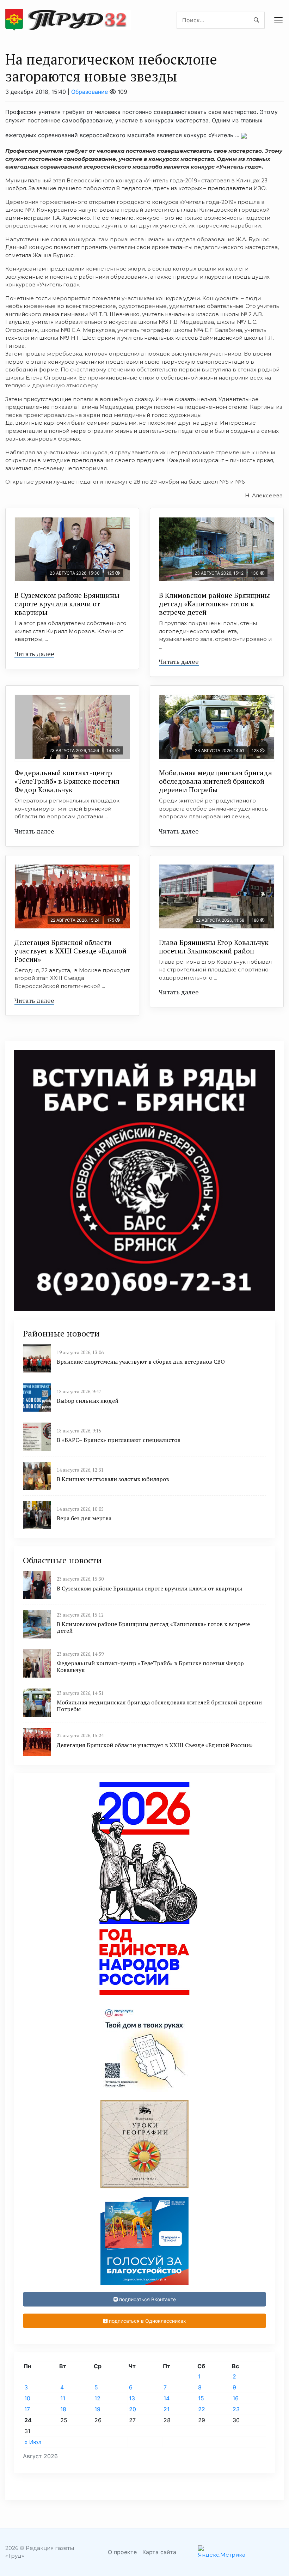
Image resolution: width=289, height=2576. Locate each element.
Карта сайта (159, 2552)
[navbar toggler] (278, 20)
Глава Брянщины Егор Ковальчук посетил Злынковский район (214, 947)
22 (202, 2409)
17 (27, 2409)
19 (97, 2409)
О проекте (122, 2552)
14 (167, 2398)
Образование (90, 92)
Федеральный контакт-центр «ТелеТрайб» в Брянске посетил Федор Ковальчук (67, 781)
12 (97, 2398)
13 (132, 2398)
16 (236, 2398)
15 (201, 2398)
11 (63, 2398)
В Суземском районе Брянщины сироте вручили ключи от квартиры (67, 604)
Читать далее (34, 654)
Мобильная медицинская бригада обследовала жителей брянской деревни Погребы (216, 781)
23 (236, 2409)
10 (27, 2398)
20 (133, 2409)
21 (167, 2409)
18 (63, 2409)
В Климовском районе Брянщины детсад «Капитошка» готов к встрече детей (214, 604)
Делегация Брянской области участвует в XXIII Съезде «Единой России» (70, 951)
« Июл (33, 2442)
